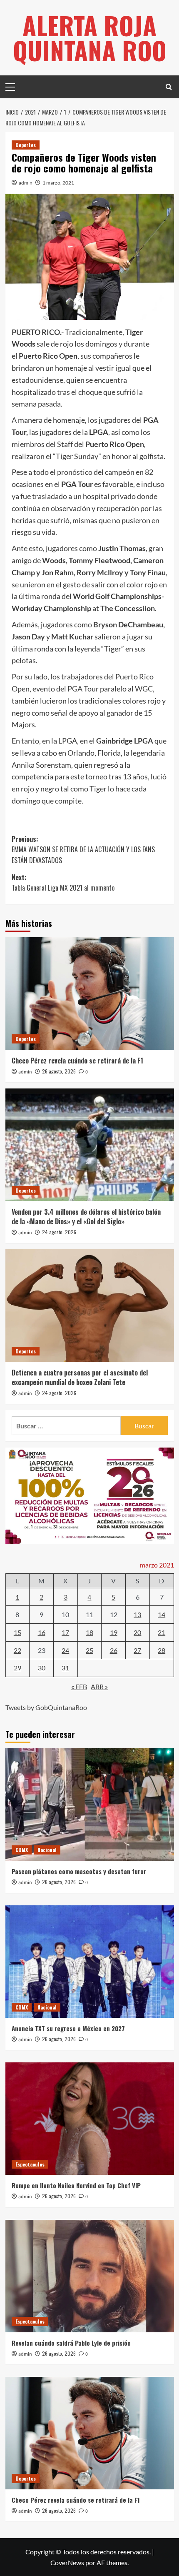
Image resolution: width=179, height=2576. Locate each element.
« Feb (79, 1686)
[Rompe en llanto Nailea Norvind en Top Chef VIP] (90, 2119)
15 (17, 1632)
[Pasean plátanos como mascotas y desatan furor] (90, 1805)
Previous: (83, 850)
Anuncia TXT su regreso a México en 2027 (68, 2028)
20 (137, 1632)
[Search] (169, 87)
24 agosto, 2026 (59, 1232)
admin (26, 183)
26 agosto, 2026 (59, 1071)
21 (162, 1632)
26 (114, 1650)
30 (42, 1668)
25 (89, 1650)
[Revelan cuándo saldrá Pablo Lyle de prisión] (90, 2276)
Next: (63, 883)
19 (114, 1632)
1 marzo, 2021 (58, 183)
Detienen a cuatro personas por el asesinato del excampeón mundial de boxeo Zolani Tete (80, 1377)
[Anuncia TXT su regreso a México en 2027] (90, 1962)
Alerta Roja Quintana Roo (90, 37)
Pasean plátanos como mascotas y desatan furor (79, 1871)
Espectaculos (30, 2164)
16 (42, 1632)
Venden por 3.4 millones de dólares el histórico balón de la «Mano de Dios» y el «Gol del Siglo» (86, 1216)
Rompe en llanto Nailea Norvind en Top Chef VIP (76, 2185)
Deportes (26, 145)
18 (89, 1632)
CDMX (22, 1850)
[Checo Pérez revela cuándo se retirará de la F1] (90, 993)
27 (137, 1650)
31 (65, 1668)
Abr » (99, 1686)
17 (65, 1632)
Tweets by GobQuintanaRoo (46, 1707)
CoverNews (67, 2562)
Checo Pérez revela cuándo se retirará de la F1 (77, 1061)
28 (162, 1650)
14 (162, 1614)
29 (17, 1668)
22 (17, 1650)
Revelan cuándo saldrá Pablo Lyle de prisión (71, 2343)
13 (137, 1614)
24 (65, 1650)
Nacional (47, 1850)
